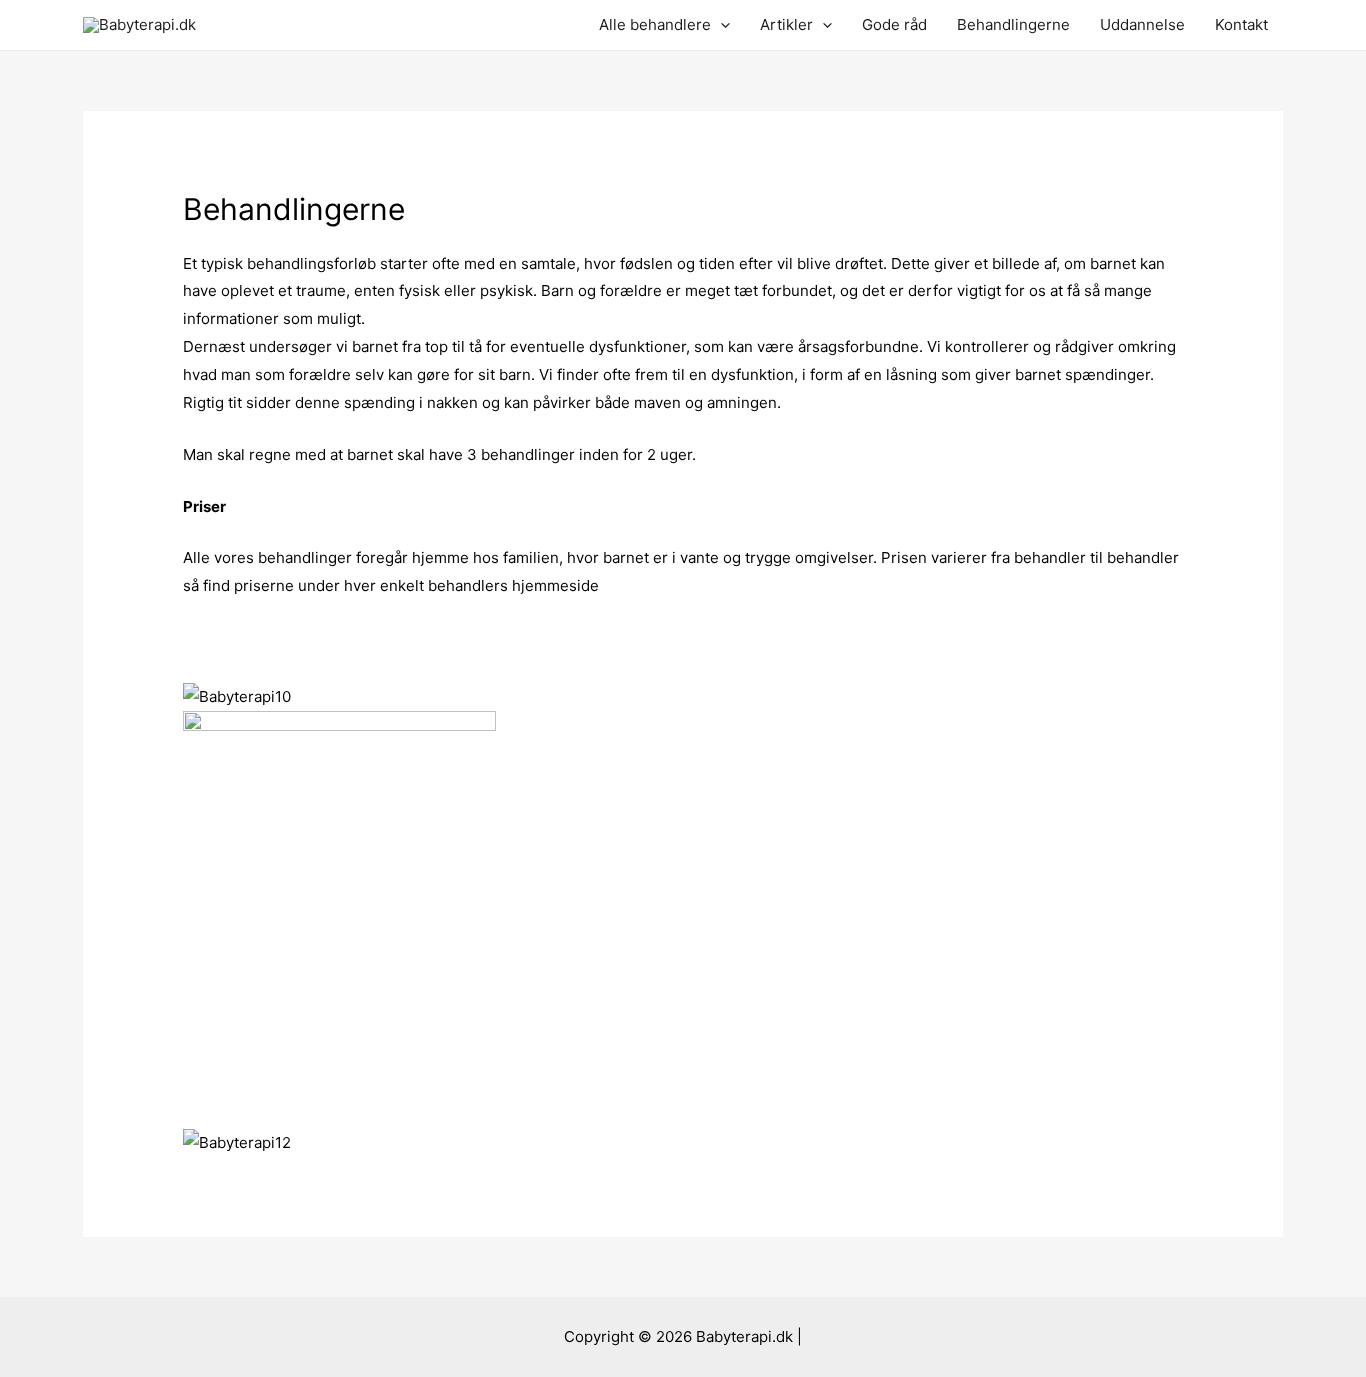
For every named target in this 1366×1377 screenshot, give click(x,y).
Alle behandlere (655, 24)
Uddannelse (1142, 24)
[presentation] (720, 25)
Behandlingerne (1013, 24)
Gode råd (894, 24)
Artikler (786, 24)
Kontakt (1241, 24)
